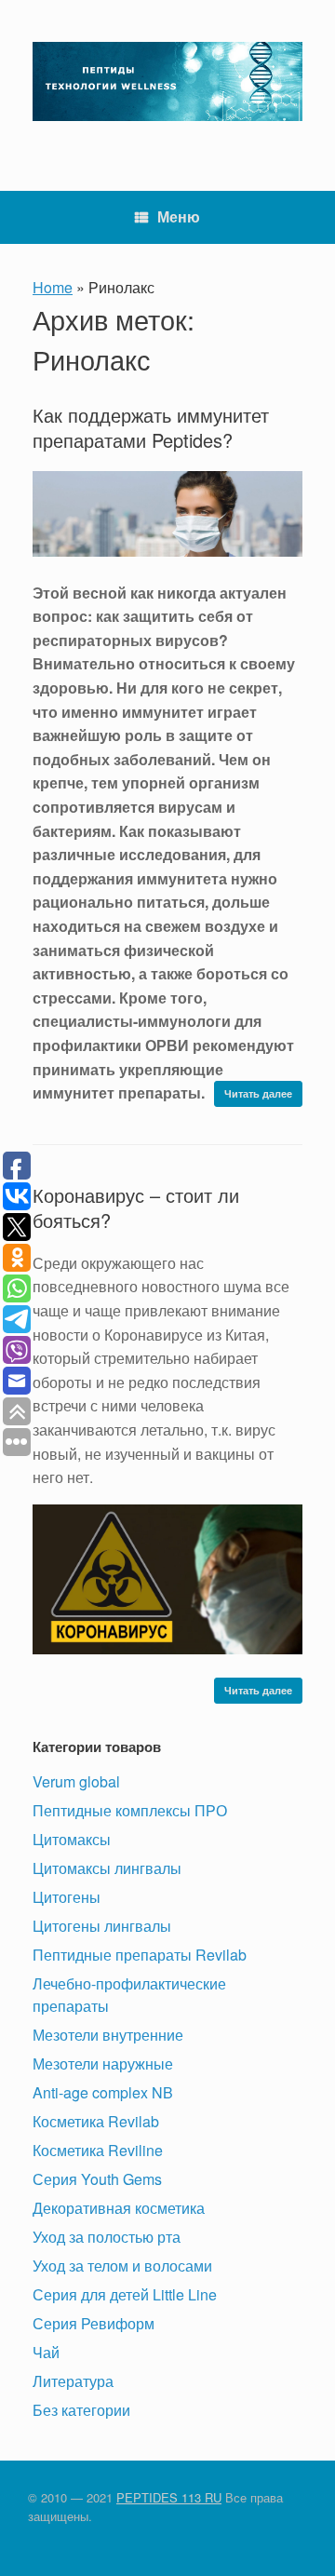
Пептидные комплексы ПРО (130, 1810)
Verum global (76, 1781)
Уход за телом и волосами (122, 2266)
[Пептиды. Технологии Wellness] (167, 81)
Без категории (81, 2410)
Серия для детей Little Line (125, 2294)
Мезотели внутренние (108, 2035)
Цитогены (67, 1897)
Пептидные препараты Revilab (140, 1955)
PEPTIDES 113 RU (169, 2497)
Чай (46, 2352)
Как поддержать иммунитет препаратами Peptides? (151, 427)
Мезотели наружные (103, 2063)
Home (53, 287)
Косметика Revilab (96, 2121)
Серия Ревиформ (94, 2323)
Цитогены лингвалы (102, 1926)
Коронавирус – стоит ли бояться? (136, 1207)
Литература (73, 2381)
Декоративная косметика (119, 2208)
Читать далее (258, 1093)
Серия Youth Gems (97, 2179)
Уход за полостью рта (107, 2237)
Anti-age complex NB (103, 2092)
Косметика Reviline (98, 2150)
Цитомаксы (72, 1839)
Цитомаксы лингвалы (107, 1868)
